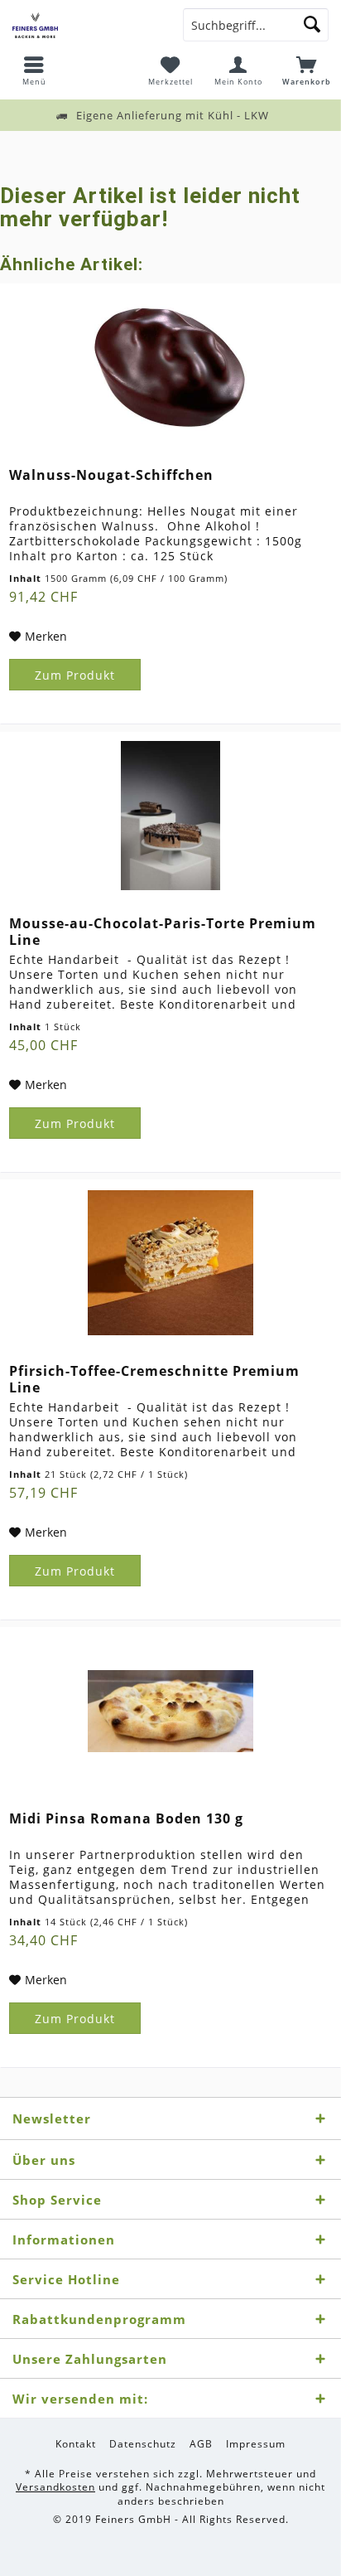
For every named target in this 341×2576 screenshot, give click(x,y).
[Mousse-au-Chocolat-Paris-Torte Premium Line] (170, 816)
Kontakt (76, 2444)
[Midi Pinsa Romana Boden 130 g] (170, 1711)
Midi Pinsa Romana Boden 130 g (126, 1819)
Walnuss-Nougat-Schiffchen (111, 475)
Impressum (256, 2444)
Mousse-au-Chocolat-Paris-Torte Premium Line (163, 932)
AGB (201, 2444)
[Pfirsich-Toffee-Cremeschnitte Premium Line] (170, 1263)
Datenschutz (143, 2444)
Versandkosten (55, 2487)
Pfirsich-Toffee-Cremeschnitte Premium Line (154, 1379)
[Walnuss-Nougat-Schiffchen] (170, 367)
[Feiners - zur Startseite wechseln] (85, 25)
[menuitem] (34, 70)
